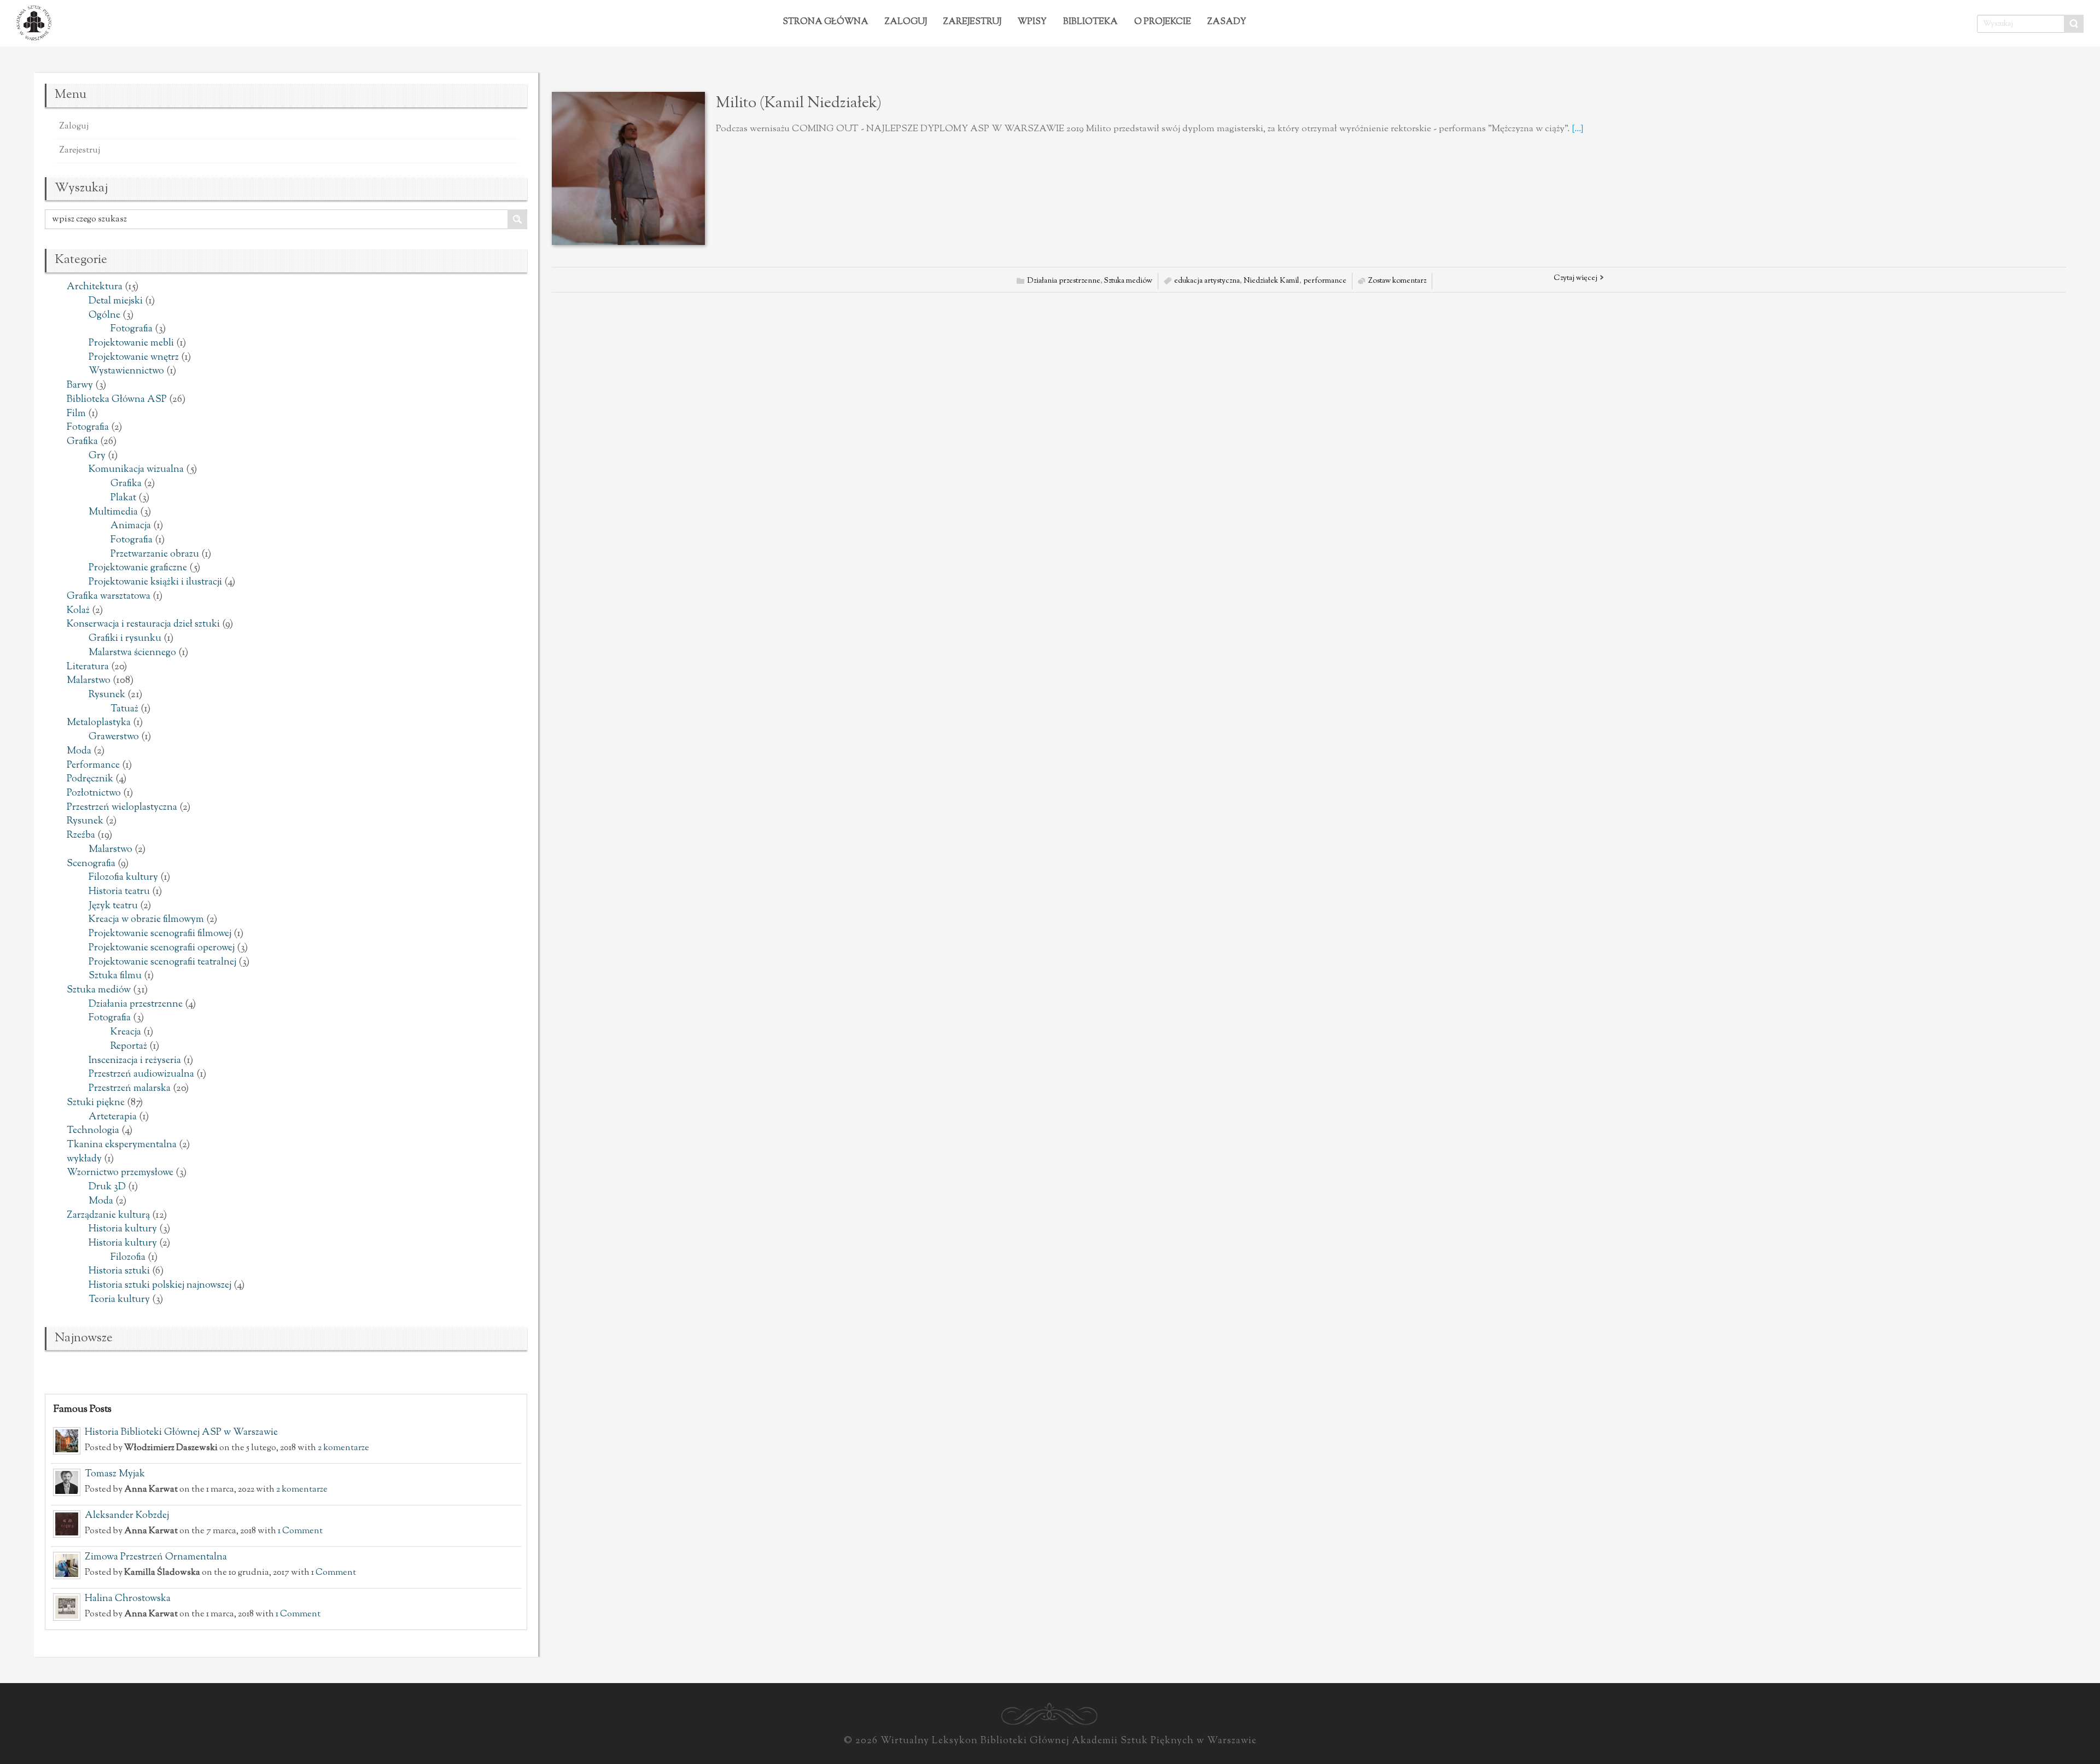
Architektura (95, 287)
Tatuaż (124, 709)
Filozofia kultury (123, 878)
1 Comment (300, 1531)
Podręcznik (90, 779)
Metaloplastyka (99, 723)
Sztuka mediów (99, 990)
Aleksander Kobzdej (127, 1516)
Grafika (82, 442)
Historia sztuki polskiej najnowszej (160, 1286)
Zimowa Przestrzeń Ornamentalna (156, 1557)
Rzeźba (81, 836)
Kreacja (126, 1032)
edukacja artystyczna (1207, 281)
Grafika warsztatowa (109, 597)
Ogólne (104, 316)
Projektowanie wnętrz (134, 358)
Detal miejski (116, 301)
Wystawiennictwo (126, 371)
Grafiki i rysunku (125, 639)
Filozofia (128, 1258)
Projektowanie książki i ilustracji (155, 582)
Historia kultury (123, 1229)
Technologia (93, 1131)
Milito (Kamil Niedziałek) (799, 103)
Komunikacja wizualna (136, 470)
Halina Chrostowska (128, 1599)
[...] (1577, 129)
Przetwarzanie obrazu (155, 554)
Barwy (80, 385)
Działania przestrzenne (136, 1004)
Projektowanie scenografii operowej (162, 948)
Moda (79, 751)
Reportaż (129, 1047)
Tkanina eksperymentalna (122, 1145)
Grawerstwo (114, 737)
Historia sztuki (119, 1271)
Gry (97, 456)
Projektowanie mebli (131, 343)
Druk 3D (107, 1187)
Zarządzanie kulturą (108, 1216)
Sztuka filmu (115, 976)
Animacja (131, 526)
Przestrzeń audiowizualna (141, 1074)
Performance (93, 766)
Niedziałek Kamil (1271, 281)
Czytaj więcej (1576, 278)
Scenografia (91, 864)
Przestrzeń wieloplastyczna (122, 808)
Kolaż (78, 611)
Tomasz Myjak (115, 1474)
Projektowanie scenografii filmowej (160, 934)
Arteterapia (113, 1117)
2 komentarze (343, 1448)
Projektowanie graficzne (138, 568)
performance (1325, 281)
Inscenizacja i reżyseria (135, 1061)
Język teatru (113, 906)
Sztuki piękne (96, 1103)
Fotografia (132, 329)
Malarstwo (89, 681)
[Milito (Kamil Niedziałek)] (628, 168)
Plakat (123, 498)
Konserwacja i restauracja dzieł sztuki (143, 624)
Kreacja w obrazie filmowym (146, 920)
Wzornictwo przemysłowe (120, 1173)
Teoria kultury (119, 1300)
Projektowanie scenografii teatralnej (162, 962)
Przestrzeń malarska (130, 1089)
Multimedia (113, 512)
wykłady (84, 1159)
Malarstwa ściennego (132, 653)
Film (76, 414)
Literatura (88, 667)
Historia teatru (119, 892)
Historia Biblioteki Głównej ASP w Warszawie (181, 1433)
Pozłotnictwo (94, 793)
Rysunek (107, 695)
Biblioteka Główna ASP (117, 400)
